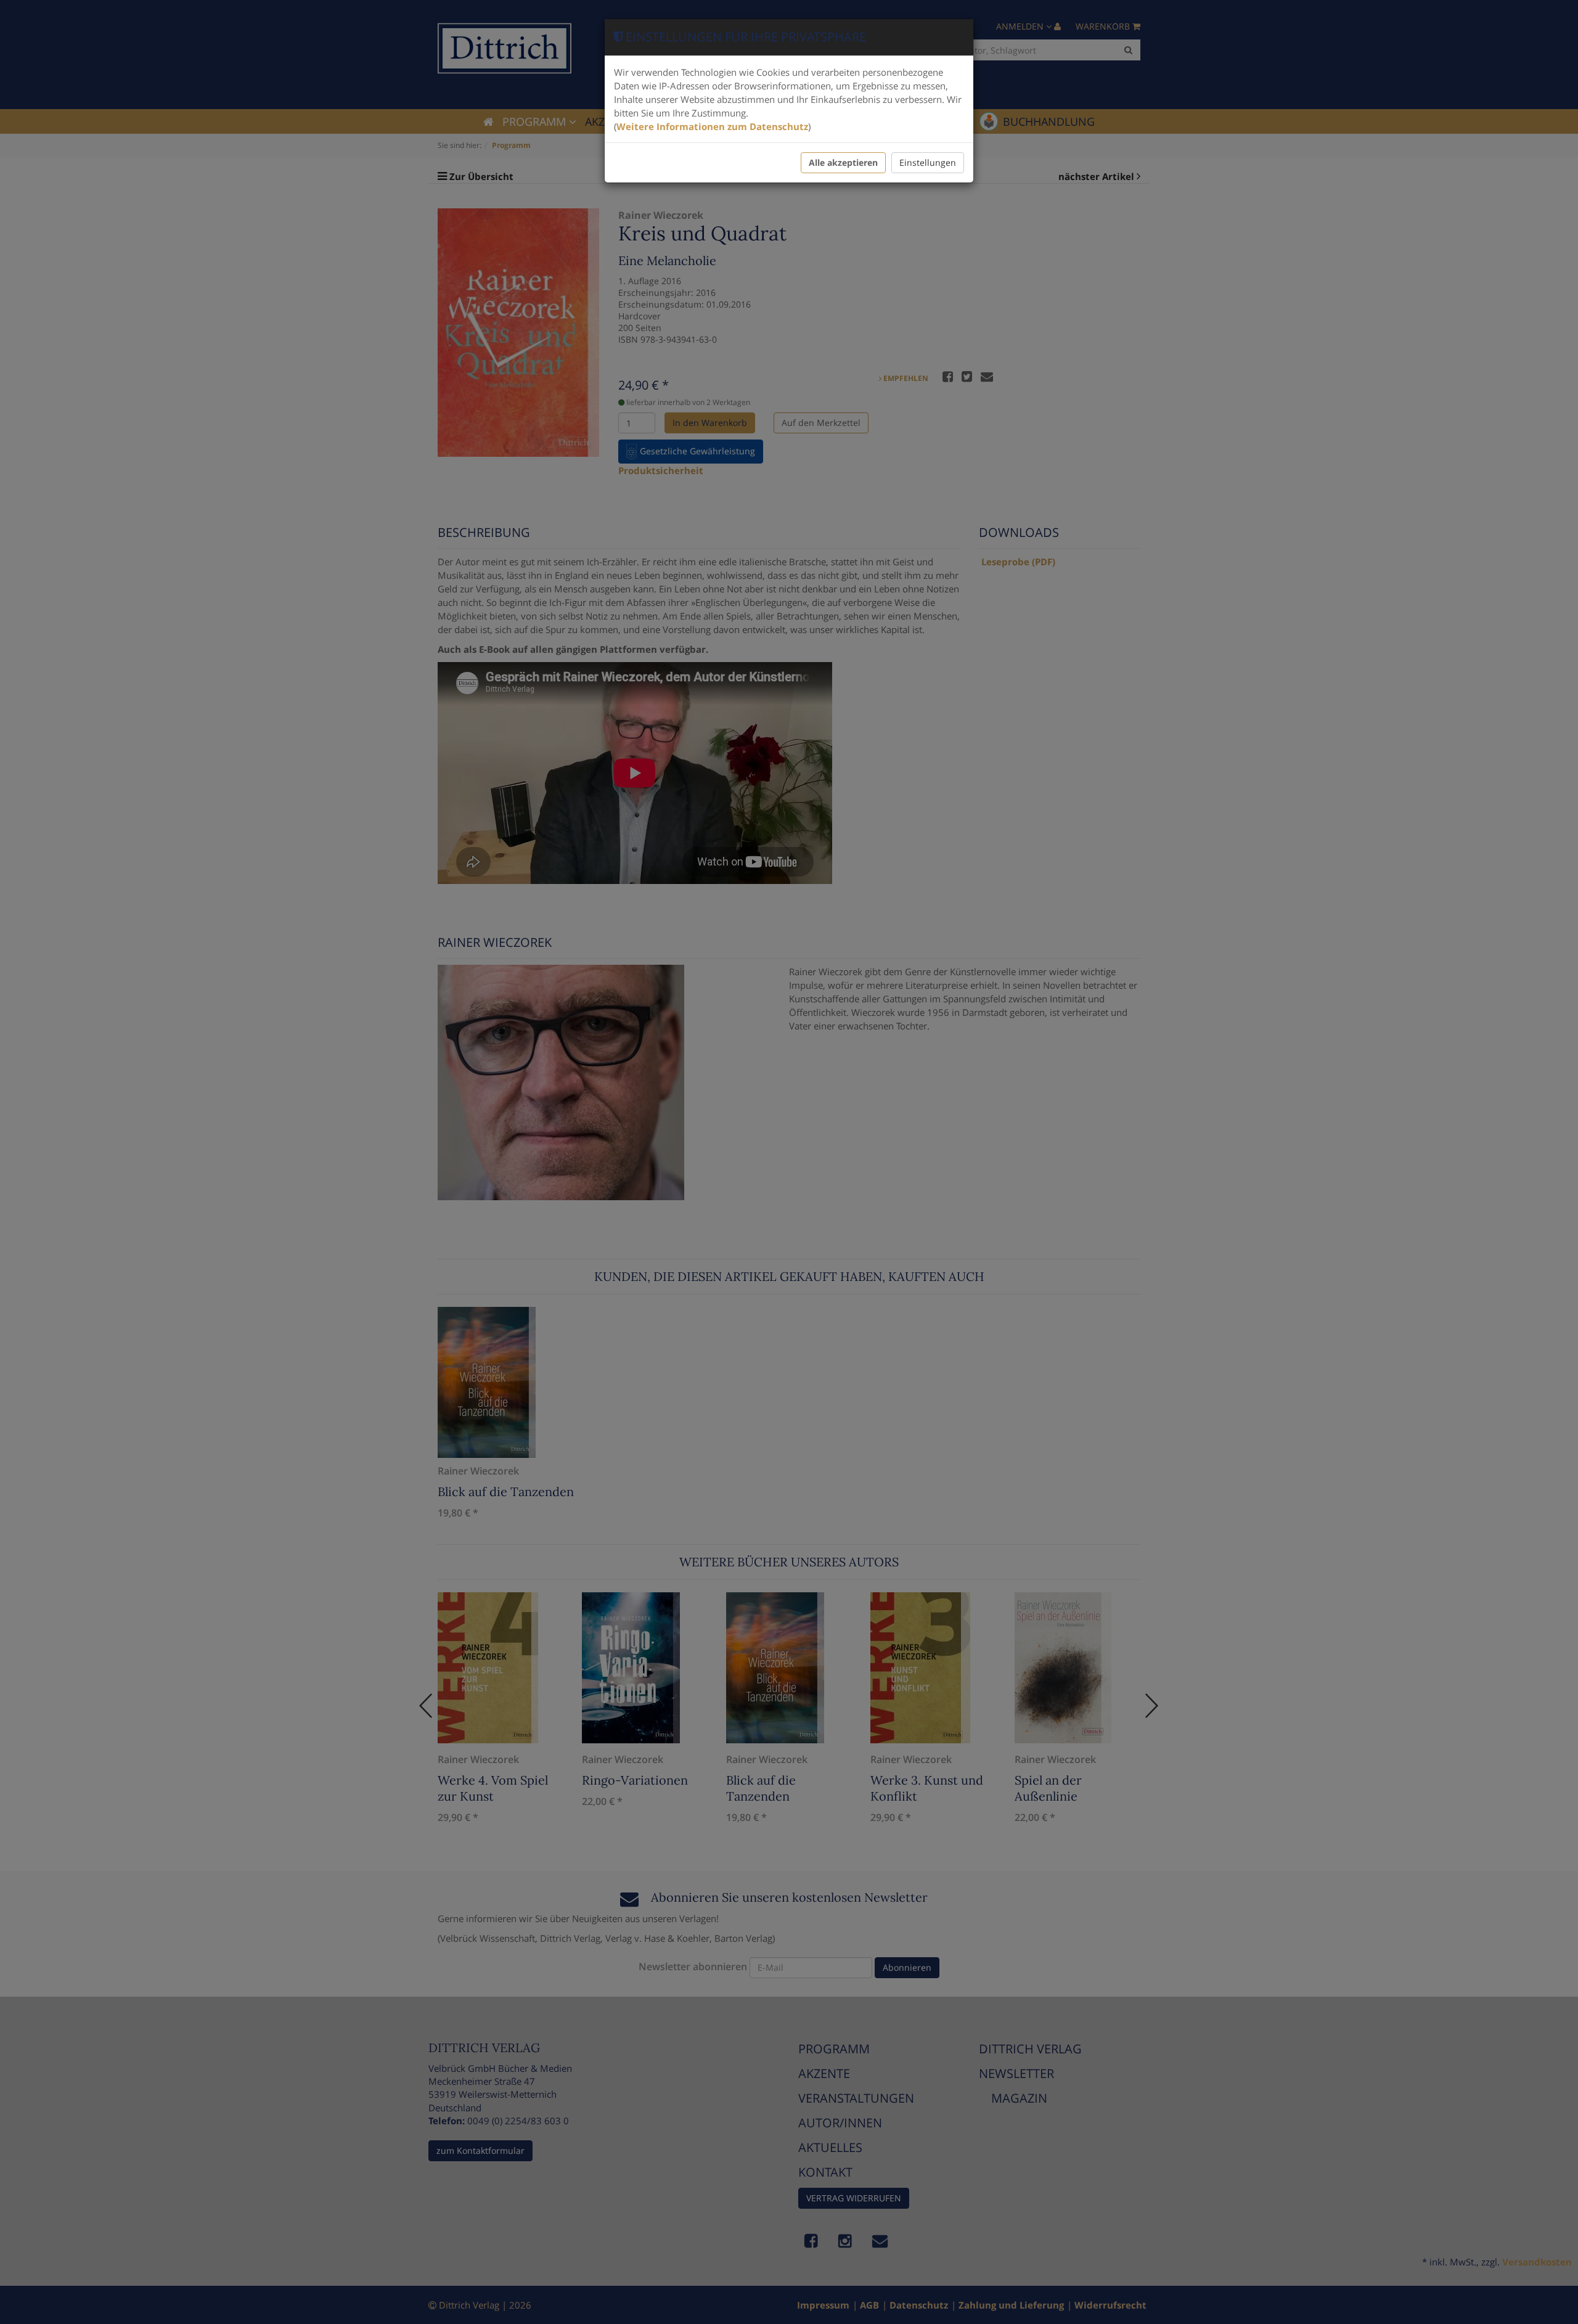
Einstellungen (928, 162)
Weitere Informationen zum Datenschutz (712, 126)
